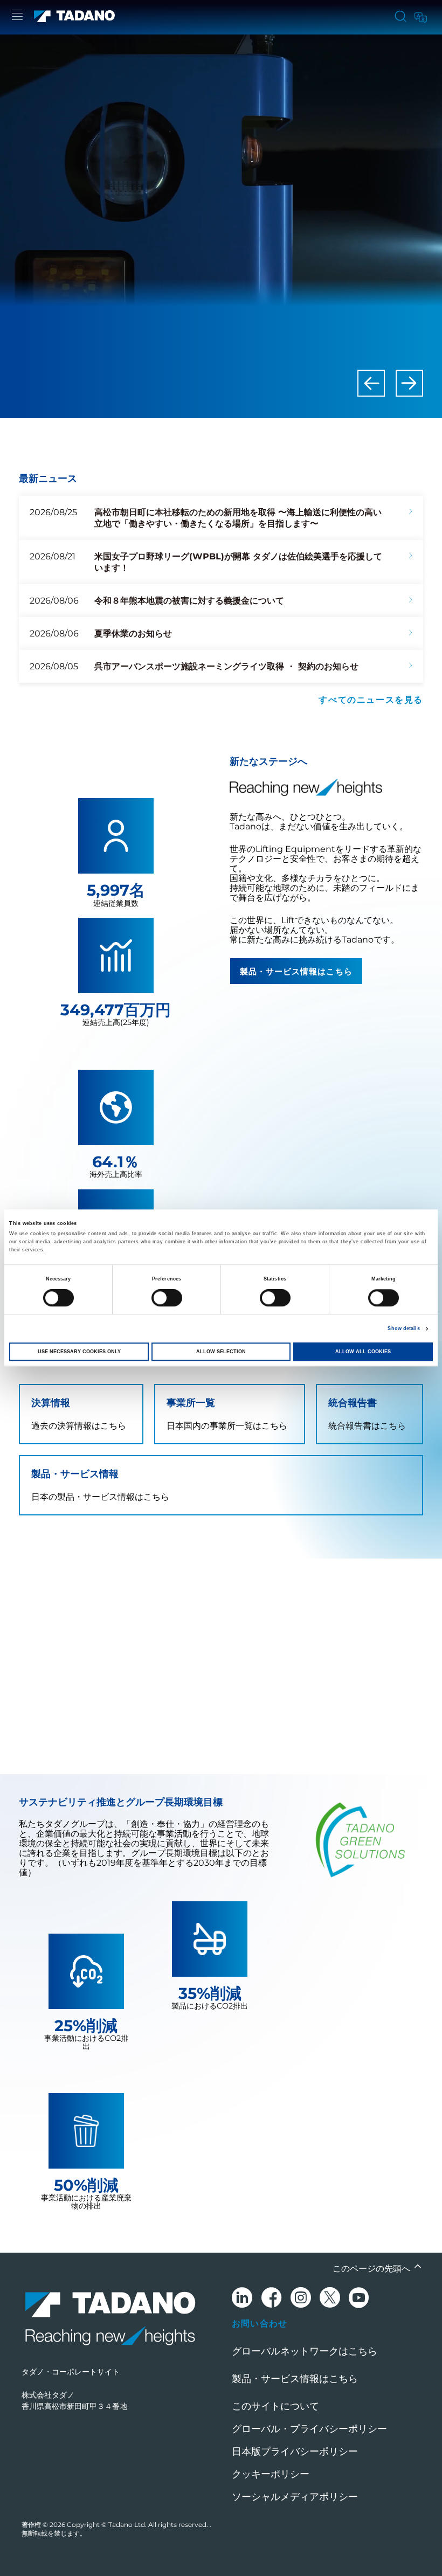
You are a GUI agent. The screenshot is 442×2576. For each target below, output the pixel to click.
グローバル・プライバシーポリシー (309, 2429)
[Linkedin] (242, 2299)
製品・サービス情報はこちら (296, 971)
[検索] (400, 17)
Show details (403, 1329)
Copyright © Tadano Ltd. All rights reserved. (138, 2525)
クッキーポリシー (271, 2474)
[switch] (167, 1298)
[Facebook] (271, 2299)
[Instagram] (301, 2299)
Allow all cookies (363, 1352)
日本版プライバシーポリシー (295, 2452)
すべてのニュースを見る (371, 699)
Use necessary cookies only (79, 1352)
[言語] (420, 16)
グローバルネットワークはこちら (305, 2351)
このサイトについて (275, 2406)
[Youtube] (359, 2299)
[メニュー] (17, 16)
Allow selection (221, 1352)
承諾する (221, 1722)
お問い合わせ (260, 2323)
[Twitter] (330, 2299)
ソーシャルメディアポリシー (295, 2497)
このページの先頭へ (372, 2269)
